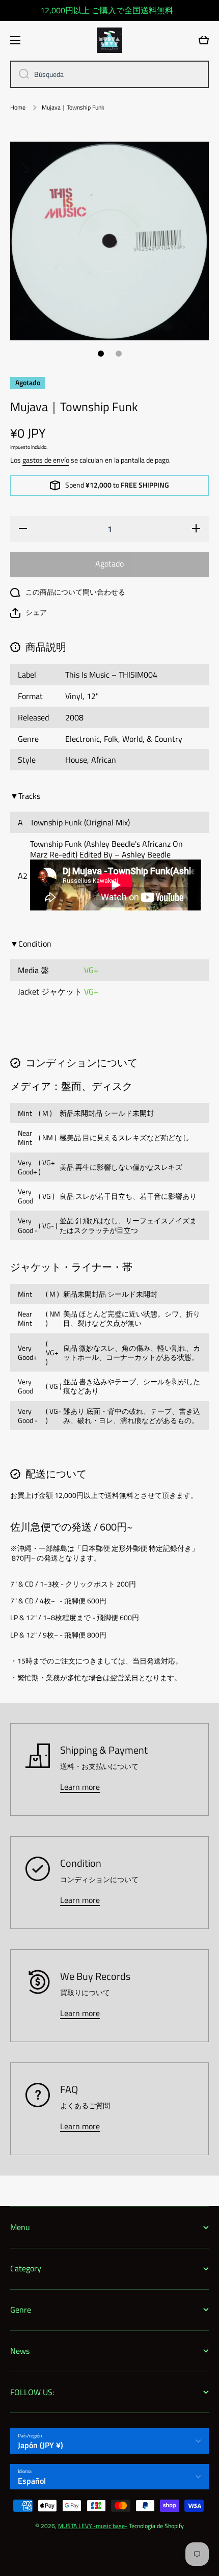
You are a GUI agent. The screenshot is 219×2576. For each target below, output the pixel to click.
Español (32, 2481)
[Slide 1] (101, 354)
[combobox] (109, 74)
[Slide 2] (119, 354)
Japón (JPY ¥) (40, 2445)
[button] (29, 613)
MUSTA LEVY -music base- (93, 2526)
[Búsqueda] (20, 74)
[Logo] (109, 40)
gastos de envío (46, 460)
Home (18, 108)
